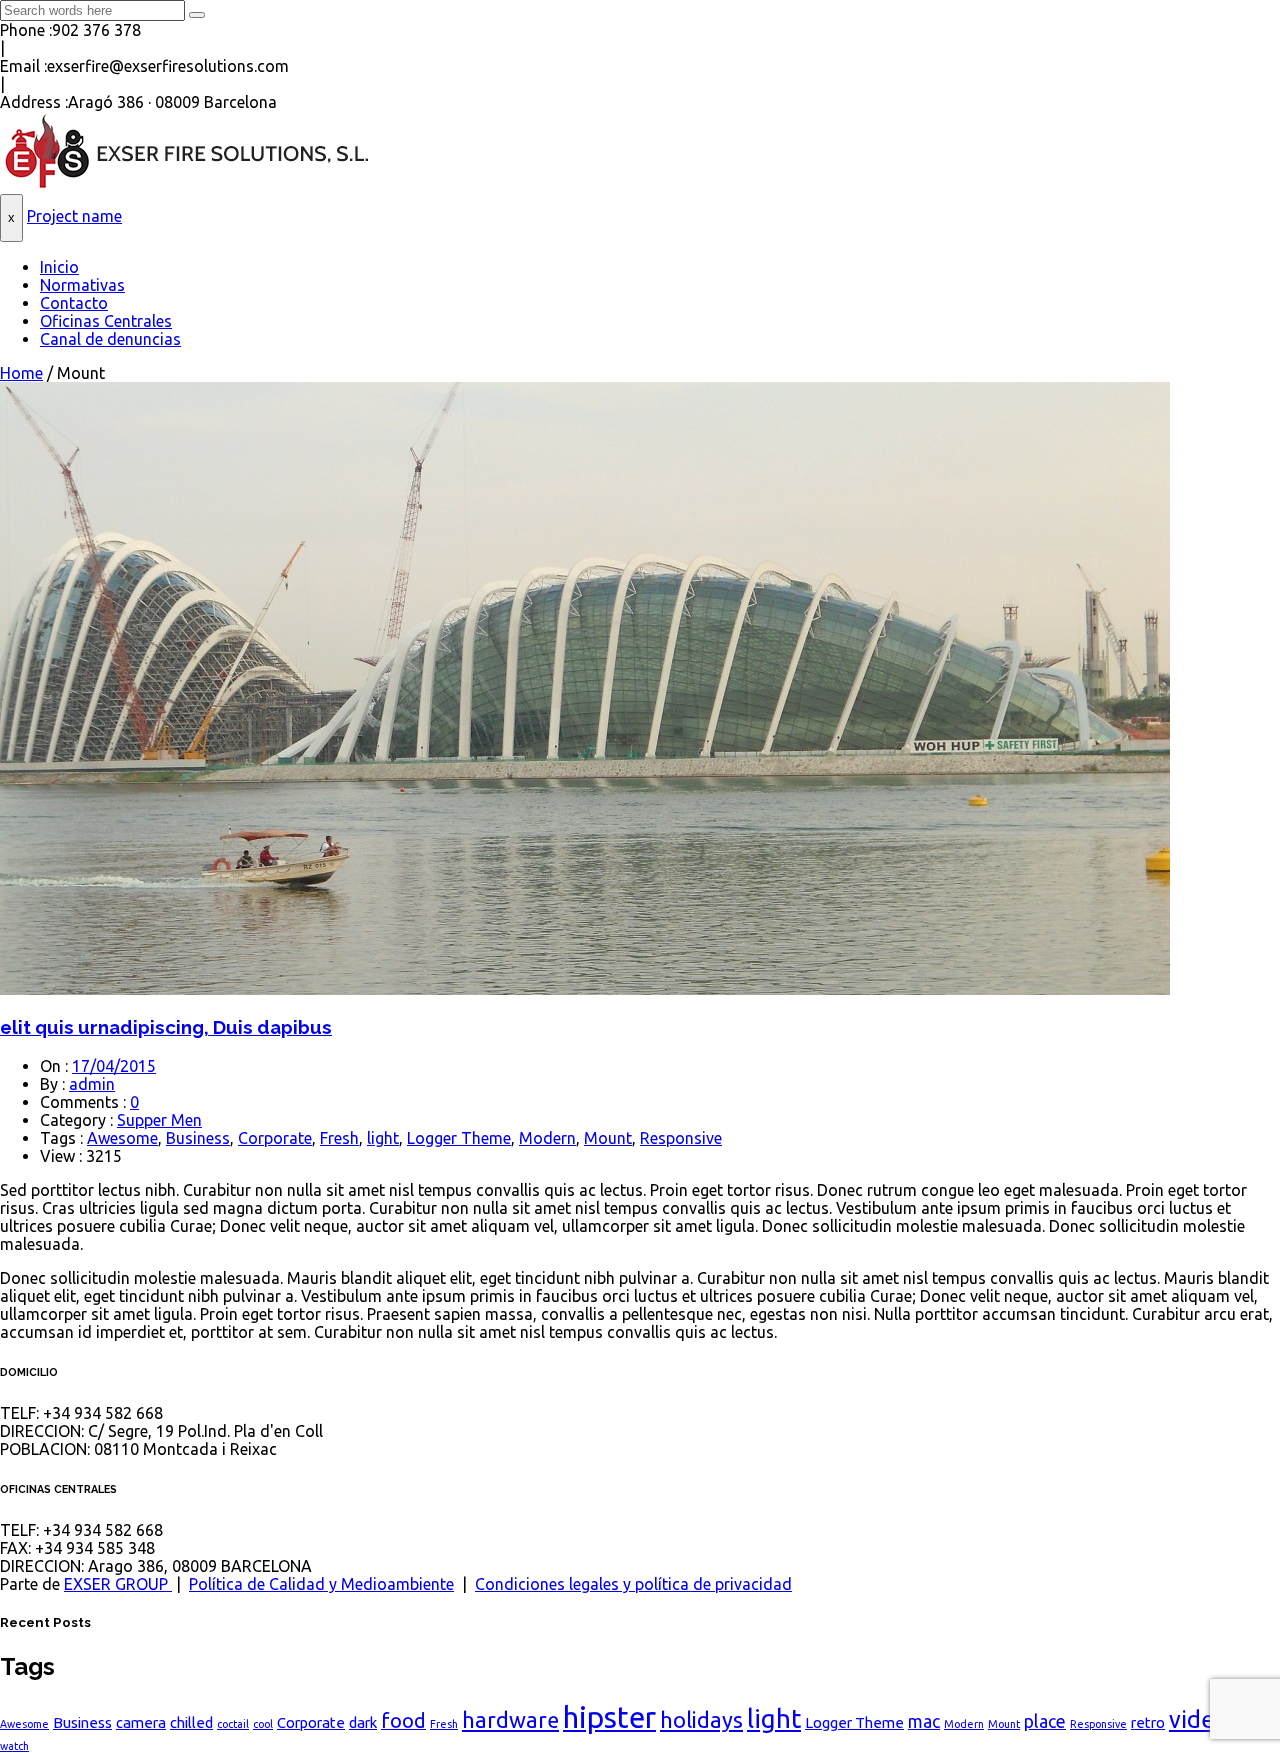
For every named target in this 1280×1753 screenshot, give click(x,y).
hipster (609, 1717)
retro (1148, 1722)
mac (924, 1721)
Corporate (275, 1138)
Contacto (74, 303)
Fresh (339, 1138)
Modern (547, 1138)
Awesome (122, 1138)
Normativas (82, 285)
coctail (233, 1724)
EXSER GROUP (118, 1584)
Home (21, 373)
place (1045, 1721)
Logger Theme (459, 1138)
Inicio (59, 267)
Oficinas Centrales (106, 321)
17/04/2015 (114, 1066)
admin (92, 1084)
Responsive (681, 1138)
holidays (701, 1720)
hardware (510, 1720)
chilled (191, 1722)
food (403, 1720)
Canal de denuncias (110, 339)
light (383, 1138)
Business (198, 1138)
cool (263, 1724)
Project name (74, 216)
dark (363, 1722)
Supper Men (159, 1120)
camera (141, 1722)
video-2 (1209, 1719)
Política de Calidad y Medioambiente (321, 1584)
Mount (608, 1138)
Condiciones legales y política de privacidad (633, 1584)
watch (14, 1746)
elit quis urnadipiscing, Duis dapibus (166, 1027)
